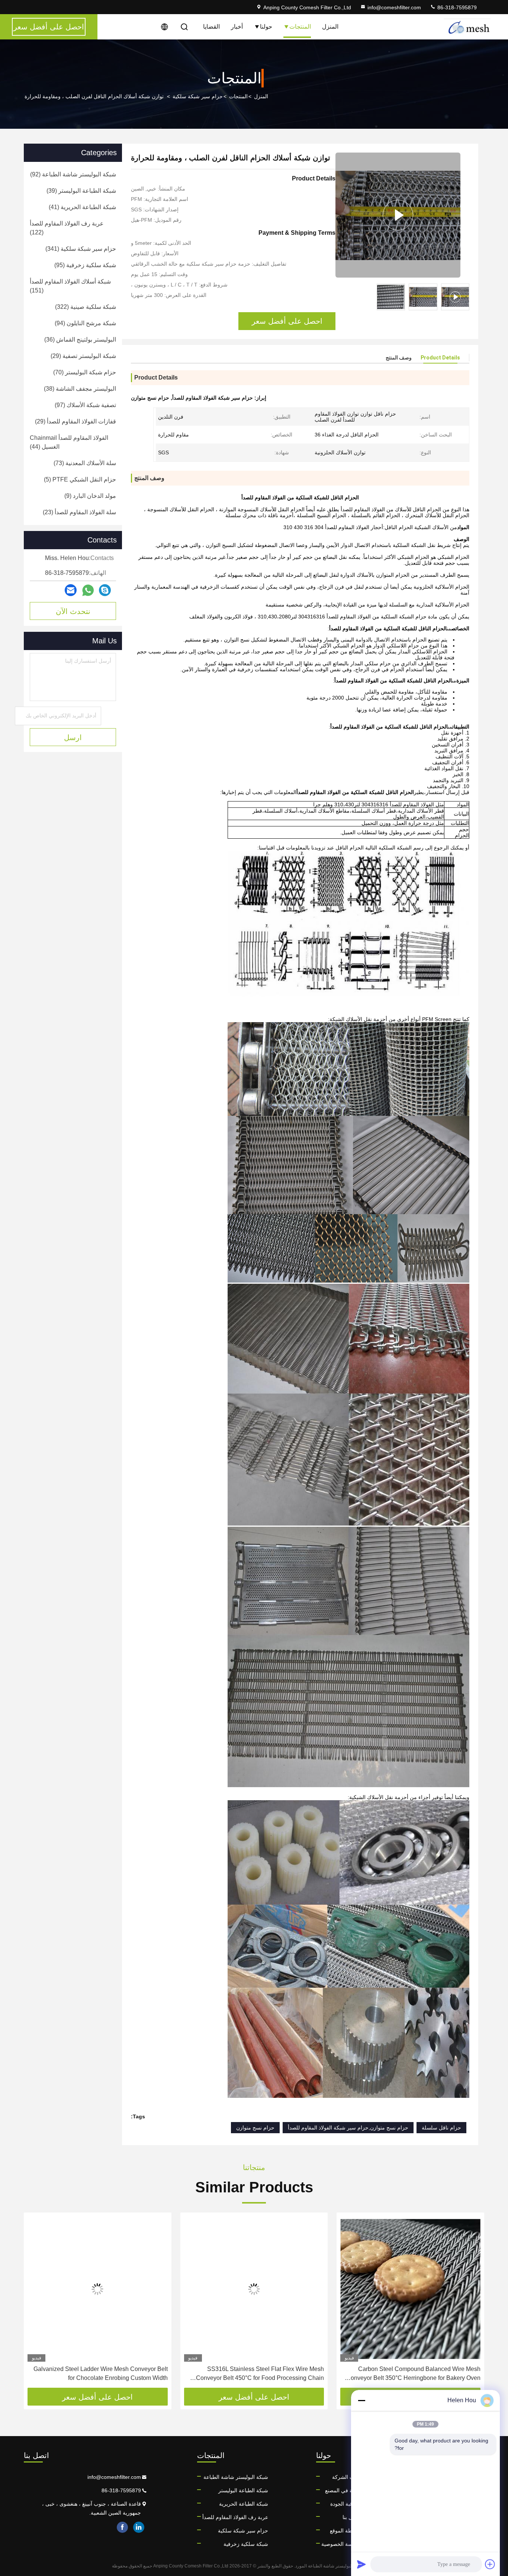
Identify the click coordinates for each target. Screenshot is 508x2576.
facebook (122, 2527)
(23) (79, 512)
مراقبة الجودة (345, 2504)
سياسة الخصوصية (341, 2544)
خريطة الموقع (345, 2531)
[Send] (361, 2564)
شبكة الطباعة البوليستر (243, 2490)
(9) (90, 496)
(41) (82, 207)
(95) (85, 265)
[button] (471, 2303)
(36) (80, 340)
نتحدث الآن (73, 611)
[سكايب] (105, 590)
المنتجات (300, 27)
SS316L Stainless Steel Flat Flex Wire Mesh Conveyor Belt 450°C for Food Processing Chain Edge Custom (260, 2374)
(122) (67, 228)
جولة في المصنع (343, 2490)
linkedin (139, 2527)
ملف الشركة (346, 2477)
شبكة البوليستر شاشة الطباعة (236, 2477)
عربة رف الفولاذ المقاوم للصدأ (235, 2517)
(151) (70, 286)
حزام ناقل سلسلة (441, 2128)
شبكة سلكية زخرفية (246, 2544)
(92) (73, 174)
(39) (81, 191)
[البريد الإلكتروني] (71, 590)
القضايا (211, 27)
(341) (81, 249)
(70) (85, 372)
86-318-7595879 (456, 7)
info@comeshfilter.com (394, 7)
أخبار (237, 27)
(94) (85, 323)
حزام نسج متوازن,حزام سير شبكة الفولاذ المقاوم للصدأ (348, 2128)
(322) (86, 307)
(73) (85, 463)
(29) (83, 356)
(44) (69, 442)
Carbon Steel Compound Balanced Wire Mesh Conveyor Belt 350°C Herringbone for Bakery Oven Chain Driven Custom (413, 2374)
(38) (80, 389)
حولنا (266, 27)
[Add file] (490, 2564)
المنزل (330, 27)
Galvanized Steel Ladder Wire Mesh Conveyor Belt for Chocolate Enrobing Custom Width (101, 2373)
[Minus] (361, 2400)
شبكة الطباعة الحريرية (244, 2504)
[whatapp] (88, 590)
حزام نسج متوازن (255, 2128)
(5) (80, 479)
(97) (85, 405)
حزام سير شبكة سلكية (198, 96)
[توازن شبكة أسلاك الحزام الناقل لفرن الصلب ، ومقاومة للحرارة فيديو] (398, 215)
